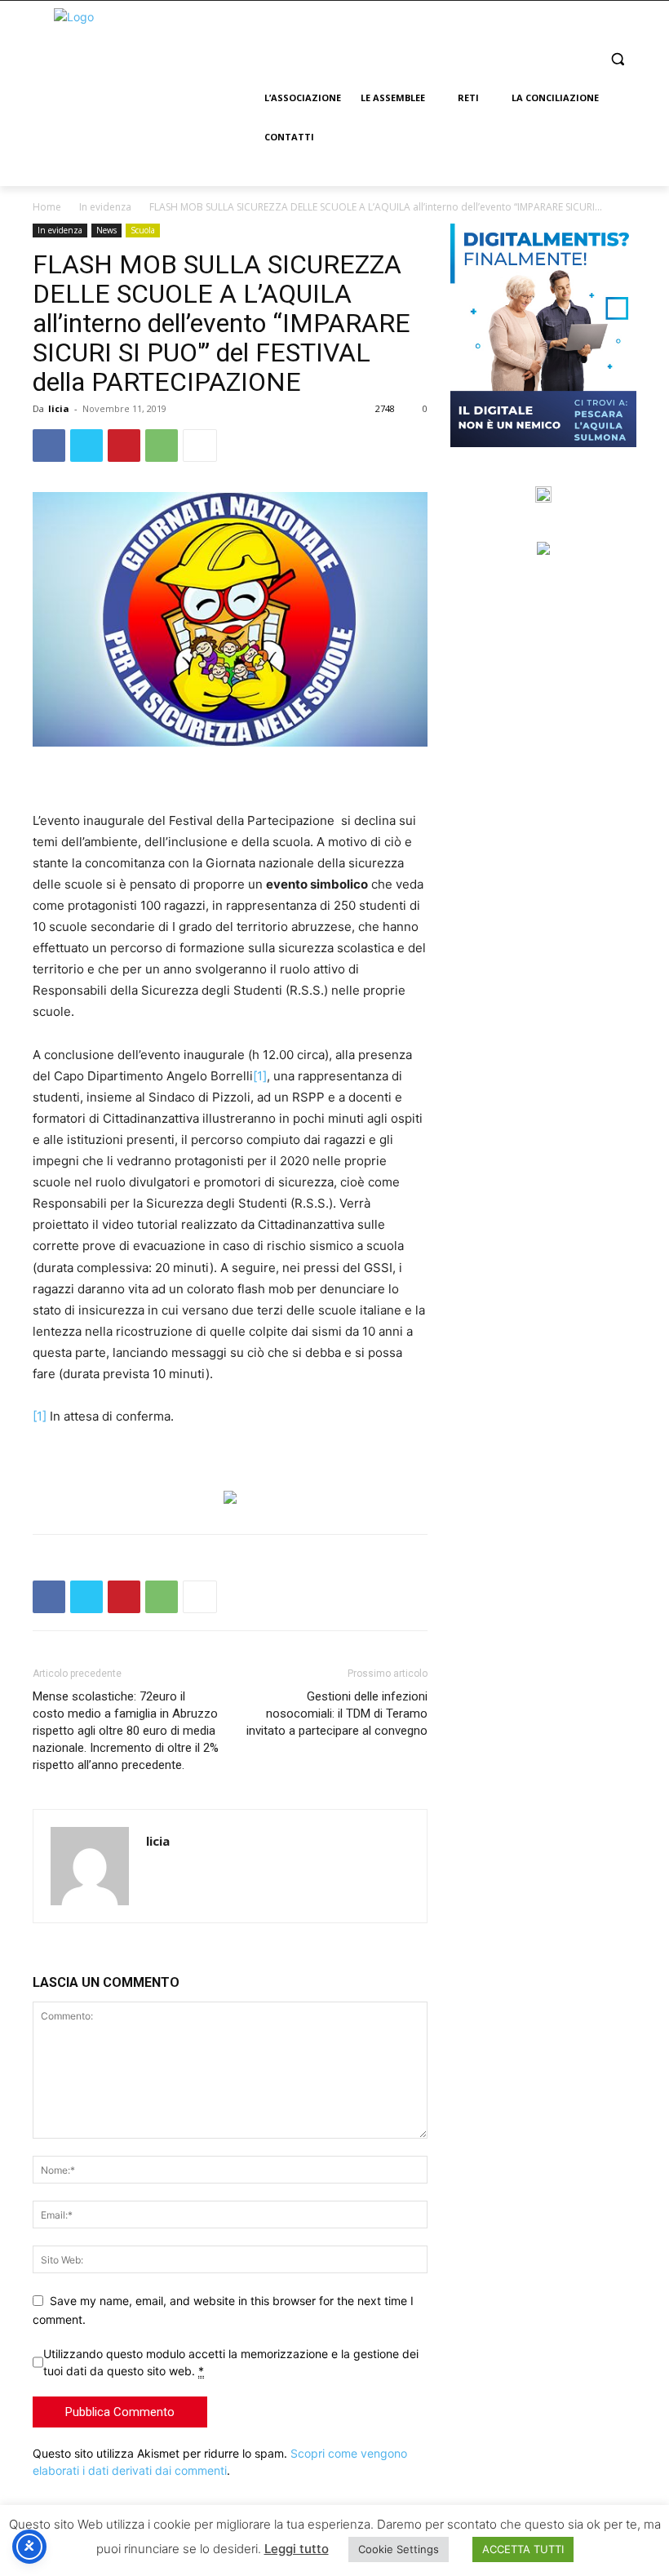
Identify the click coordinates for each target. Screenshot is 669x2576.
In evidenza (105, 207)
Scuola (143, 230)
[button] (617, 59)
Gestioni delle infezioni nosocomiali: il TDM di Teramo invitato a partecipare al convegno (337, 1714)
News (106, 230)
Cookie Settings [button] (399, 2549)
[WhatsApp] (162, 446)
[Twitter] (86, 446)
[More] (200, 446)
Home (47, 207)
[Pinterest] (124, 446)
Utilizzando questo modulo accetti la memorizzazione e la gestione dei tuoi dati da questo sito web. (231, 2362)
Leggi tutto (297, 2549)
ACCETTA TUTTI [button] (523, 2549)
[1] (260, 1076)
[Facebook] (49, 446)
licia (59, 408)
